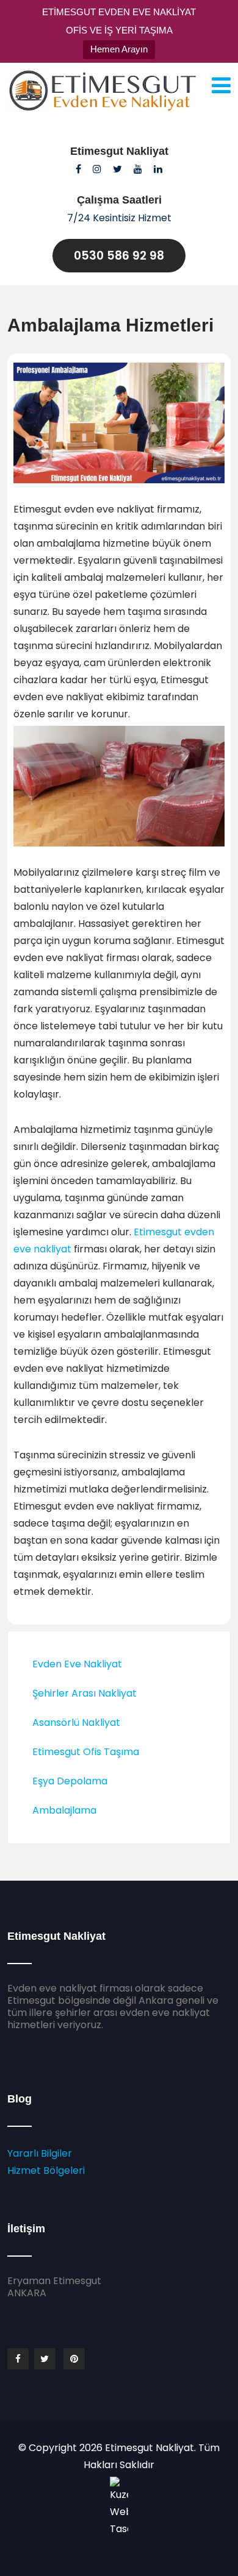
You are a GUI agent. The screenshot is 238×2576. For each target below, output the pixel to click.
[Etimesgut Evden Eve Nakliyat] (105, 108)
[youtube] (138, 169)
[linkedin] (158, 169)
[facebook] (78, 169)
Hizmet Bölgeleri (46, 2170)
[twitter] (117, 169)
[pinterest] (74, 2359)
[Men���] (221, 86)
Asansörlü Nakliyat (76, 1723)
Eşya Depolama (70, 1781)
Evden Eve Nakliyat (77, 1664)
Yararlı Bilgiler (40, 2153)
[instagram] (97, 169)
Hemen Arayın (119, 49)
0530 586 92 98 (119, 256)
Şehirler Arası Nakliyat (85, 1693)
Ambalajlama (64, 1810)
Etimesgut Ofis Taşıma (86, 1752)
